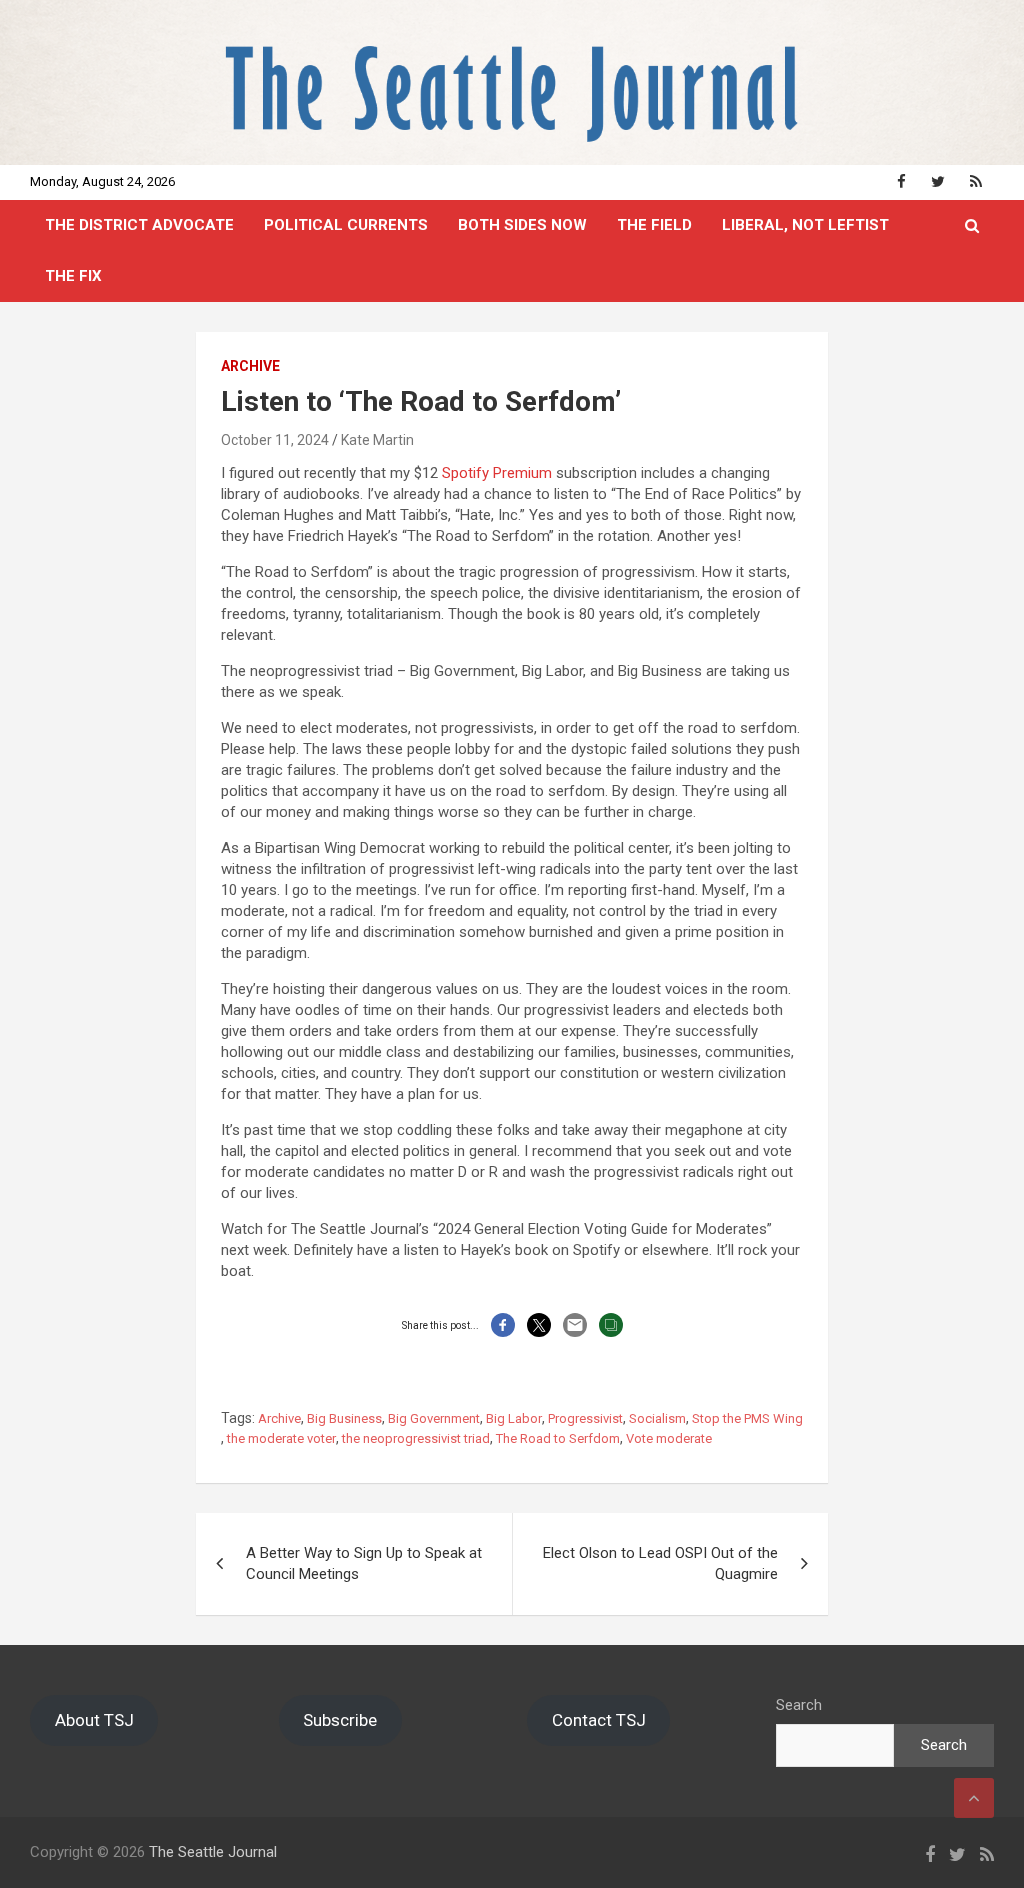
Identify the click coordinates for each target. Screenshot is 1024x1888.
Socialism (657, 1418)
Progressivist (585, 1418)
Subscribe (340, 1720)
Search (799, 1705)
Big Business (344, 1418)
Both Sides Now (522, 225)
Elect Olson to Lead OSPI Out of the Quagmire (660, 1563)
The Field (654, 225)
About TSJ (94, 1720)
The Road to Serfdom (558, 1438)
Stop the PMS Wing (747, 1418)
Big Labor (514, 1418)
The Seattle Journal (213, 1852)
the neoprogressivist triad (416, 1438)
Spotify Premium (497, 473)
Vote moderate (669, 1438)
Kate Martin (377, 440)
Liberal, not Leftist (805, 225)
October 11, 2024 (275, 440)
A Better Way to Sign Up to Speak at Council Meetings (364, 1563)
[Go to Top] (974, 1798)
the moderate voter (281, 1438)
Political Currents (346, 225)
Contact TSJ (599, 1720)
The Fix (73, 276)
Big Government (434, 1418)
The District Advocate (139, 225)
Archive (250, 366)
